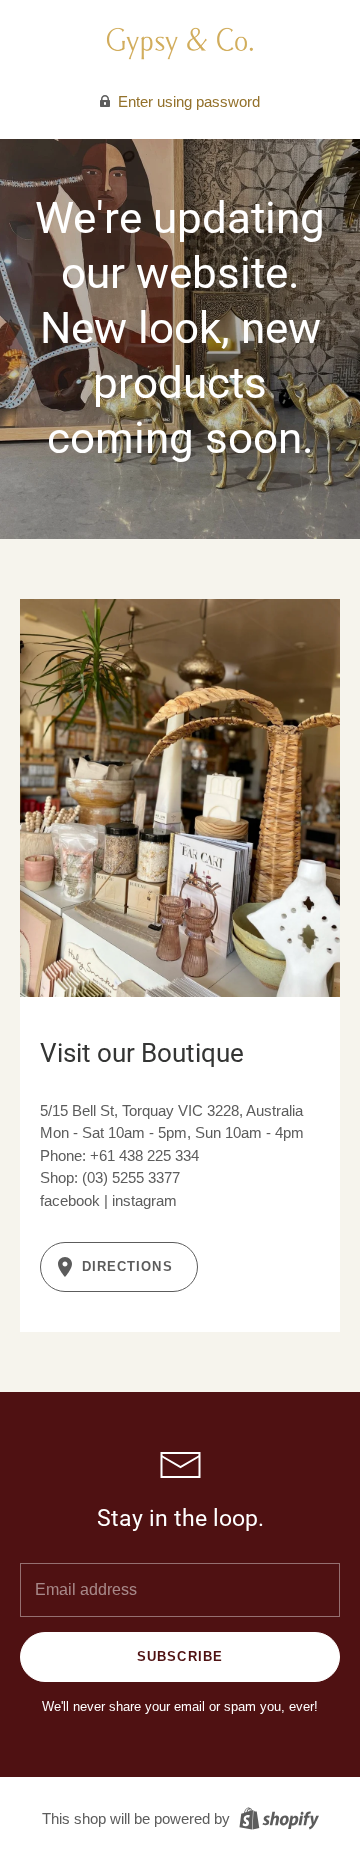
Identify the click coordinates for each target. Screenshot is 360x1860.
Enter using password (187, 101)
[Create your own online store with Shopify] (276, 1817)
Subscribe (179, 1656)
